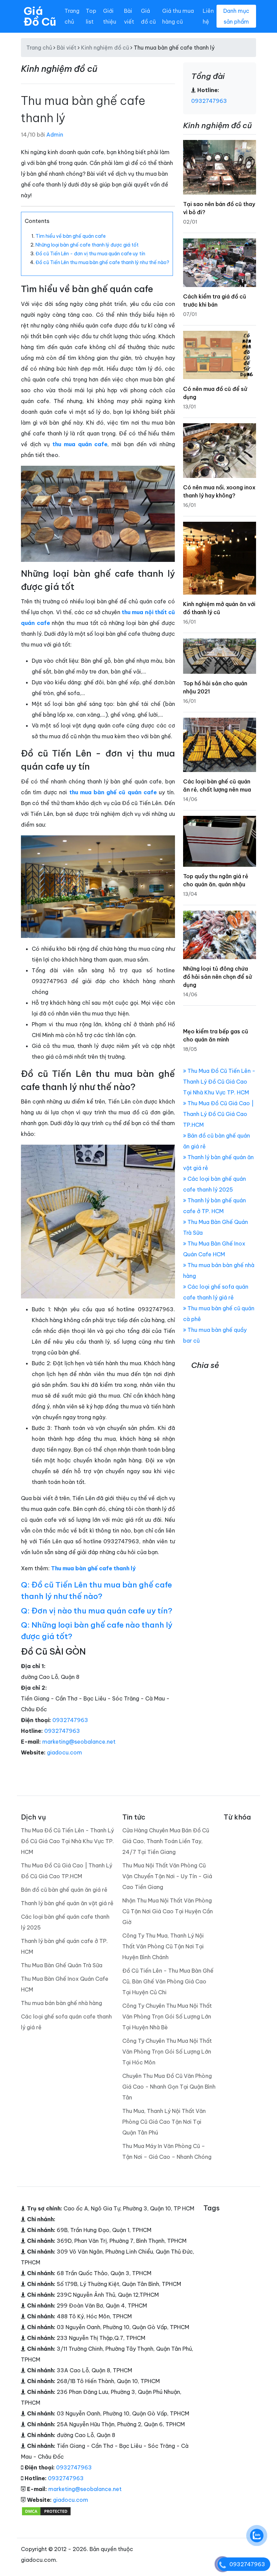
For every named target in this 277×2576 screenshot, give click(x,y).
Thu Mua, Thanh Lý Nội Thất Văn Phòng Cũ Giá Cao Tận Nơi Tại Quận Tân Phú (164, 2122)
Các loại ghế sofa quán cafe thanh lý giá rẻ (66, 2022)
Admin (55, 135)
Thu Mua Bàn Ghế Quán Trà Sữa (62, 1965)
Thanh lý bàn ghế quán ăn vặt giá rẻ (67, 1903)
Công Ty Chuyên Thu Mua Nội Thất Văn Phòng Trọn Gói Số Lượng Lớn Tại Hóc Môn (167, 2052)
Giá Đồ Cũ (40, 16)
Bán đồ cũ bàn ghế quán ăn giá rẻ (64, 1890)
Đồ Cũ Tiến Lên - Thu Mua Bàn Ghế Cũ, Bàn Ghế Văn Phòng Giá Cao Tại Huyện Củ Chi (168, 1981)
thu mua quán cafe (80, 444)
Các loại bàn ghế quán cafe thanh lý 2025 (65, 1922)
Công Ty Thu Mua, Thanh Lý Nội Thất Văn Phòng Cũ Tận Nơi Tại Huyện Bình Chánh (163, 1946)
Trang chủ (72, 16)
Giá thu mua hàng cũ (178, 16)
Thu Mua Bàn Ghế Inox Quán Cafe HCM (65, 1984)
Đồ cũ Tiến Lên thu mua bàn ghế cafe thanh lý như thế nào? (102, 262)
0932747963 (70, 1720)
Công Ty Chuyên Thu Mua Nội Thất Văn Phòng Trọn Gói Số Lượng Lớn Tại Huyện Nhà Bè (167, 2016)
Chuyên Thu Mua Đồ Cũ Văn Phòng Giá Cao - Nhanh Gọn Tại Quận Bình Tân (169, 2087)
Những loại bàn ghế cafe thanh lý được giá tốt (87, 245)
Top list (91, 16)
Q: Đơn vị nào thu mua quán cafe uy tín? (97, 1611)
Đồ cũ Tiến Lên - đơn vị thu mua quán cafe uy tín (90, 254)
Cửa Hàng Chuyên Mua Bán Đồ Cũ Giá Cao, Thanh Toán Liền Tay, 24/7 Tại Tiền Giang (166, 1841)
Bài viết (129, 16)
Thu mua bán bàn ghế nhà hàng (61, 2003)
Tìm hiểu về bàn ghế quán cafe (71, 236)
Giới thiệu (110, 16)
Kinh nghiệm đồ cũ (105, 48)
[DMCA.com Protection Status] (46, 2511)
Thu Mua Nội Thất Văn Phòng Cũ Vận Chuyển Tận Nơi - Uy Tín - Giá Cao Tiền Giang (167, 1876)
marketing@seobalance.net (79, 1742)
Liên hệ (208, 16)
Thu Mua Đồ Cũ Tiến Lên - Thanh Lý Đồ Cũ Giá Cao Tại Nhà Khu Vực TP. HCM (219, 1082)
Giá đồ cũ (148, 16)
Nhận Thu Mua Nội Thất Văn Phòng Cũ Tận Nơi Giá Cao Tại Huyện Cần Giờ (168, 1911)
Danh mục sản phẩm (236, 16)
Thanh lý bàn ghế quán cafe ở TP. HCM (64, 1946)
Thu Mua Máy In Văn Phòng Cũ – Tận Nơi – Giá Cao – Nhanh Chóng (167, 2151)
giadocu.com (65, 1752)
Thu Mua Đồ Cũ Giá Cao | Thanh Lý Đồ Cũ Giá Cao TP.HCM (218, 1114)
